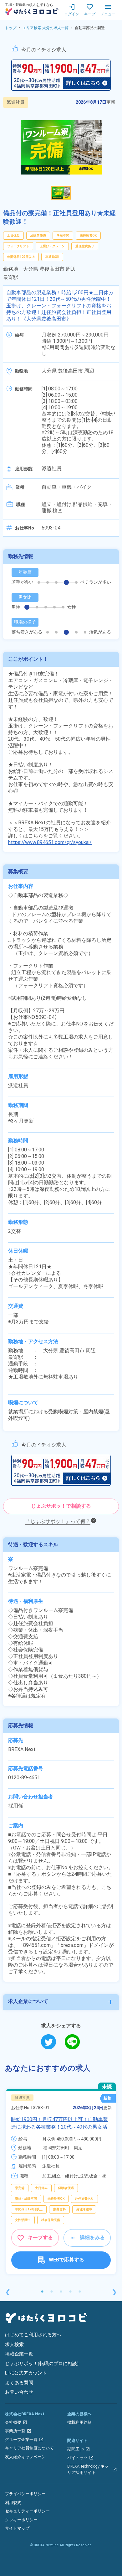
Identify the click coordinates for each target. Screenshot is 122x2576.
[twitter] (53, 2042)
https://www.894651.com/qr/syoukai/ (50, 842)
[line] (72, 2042)
